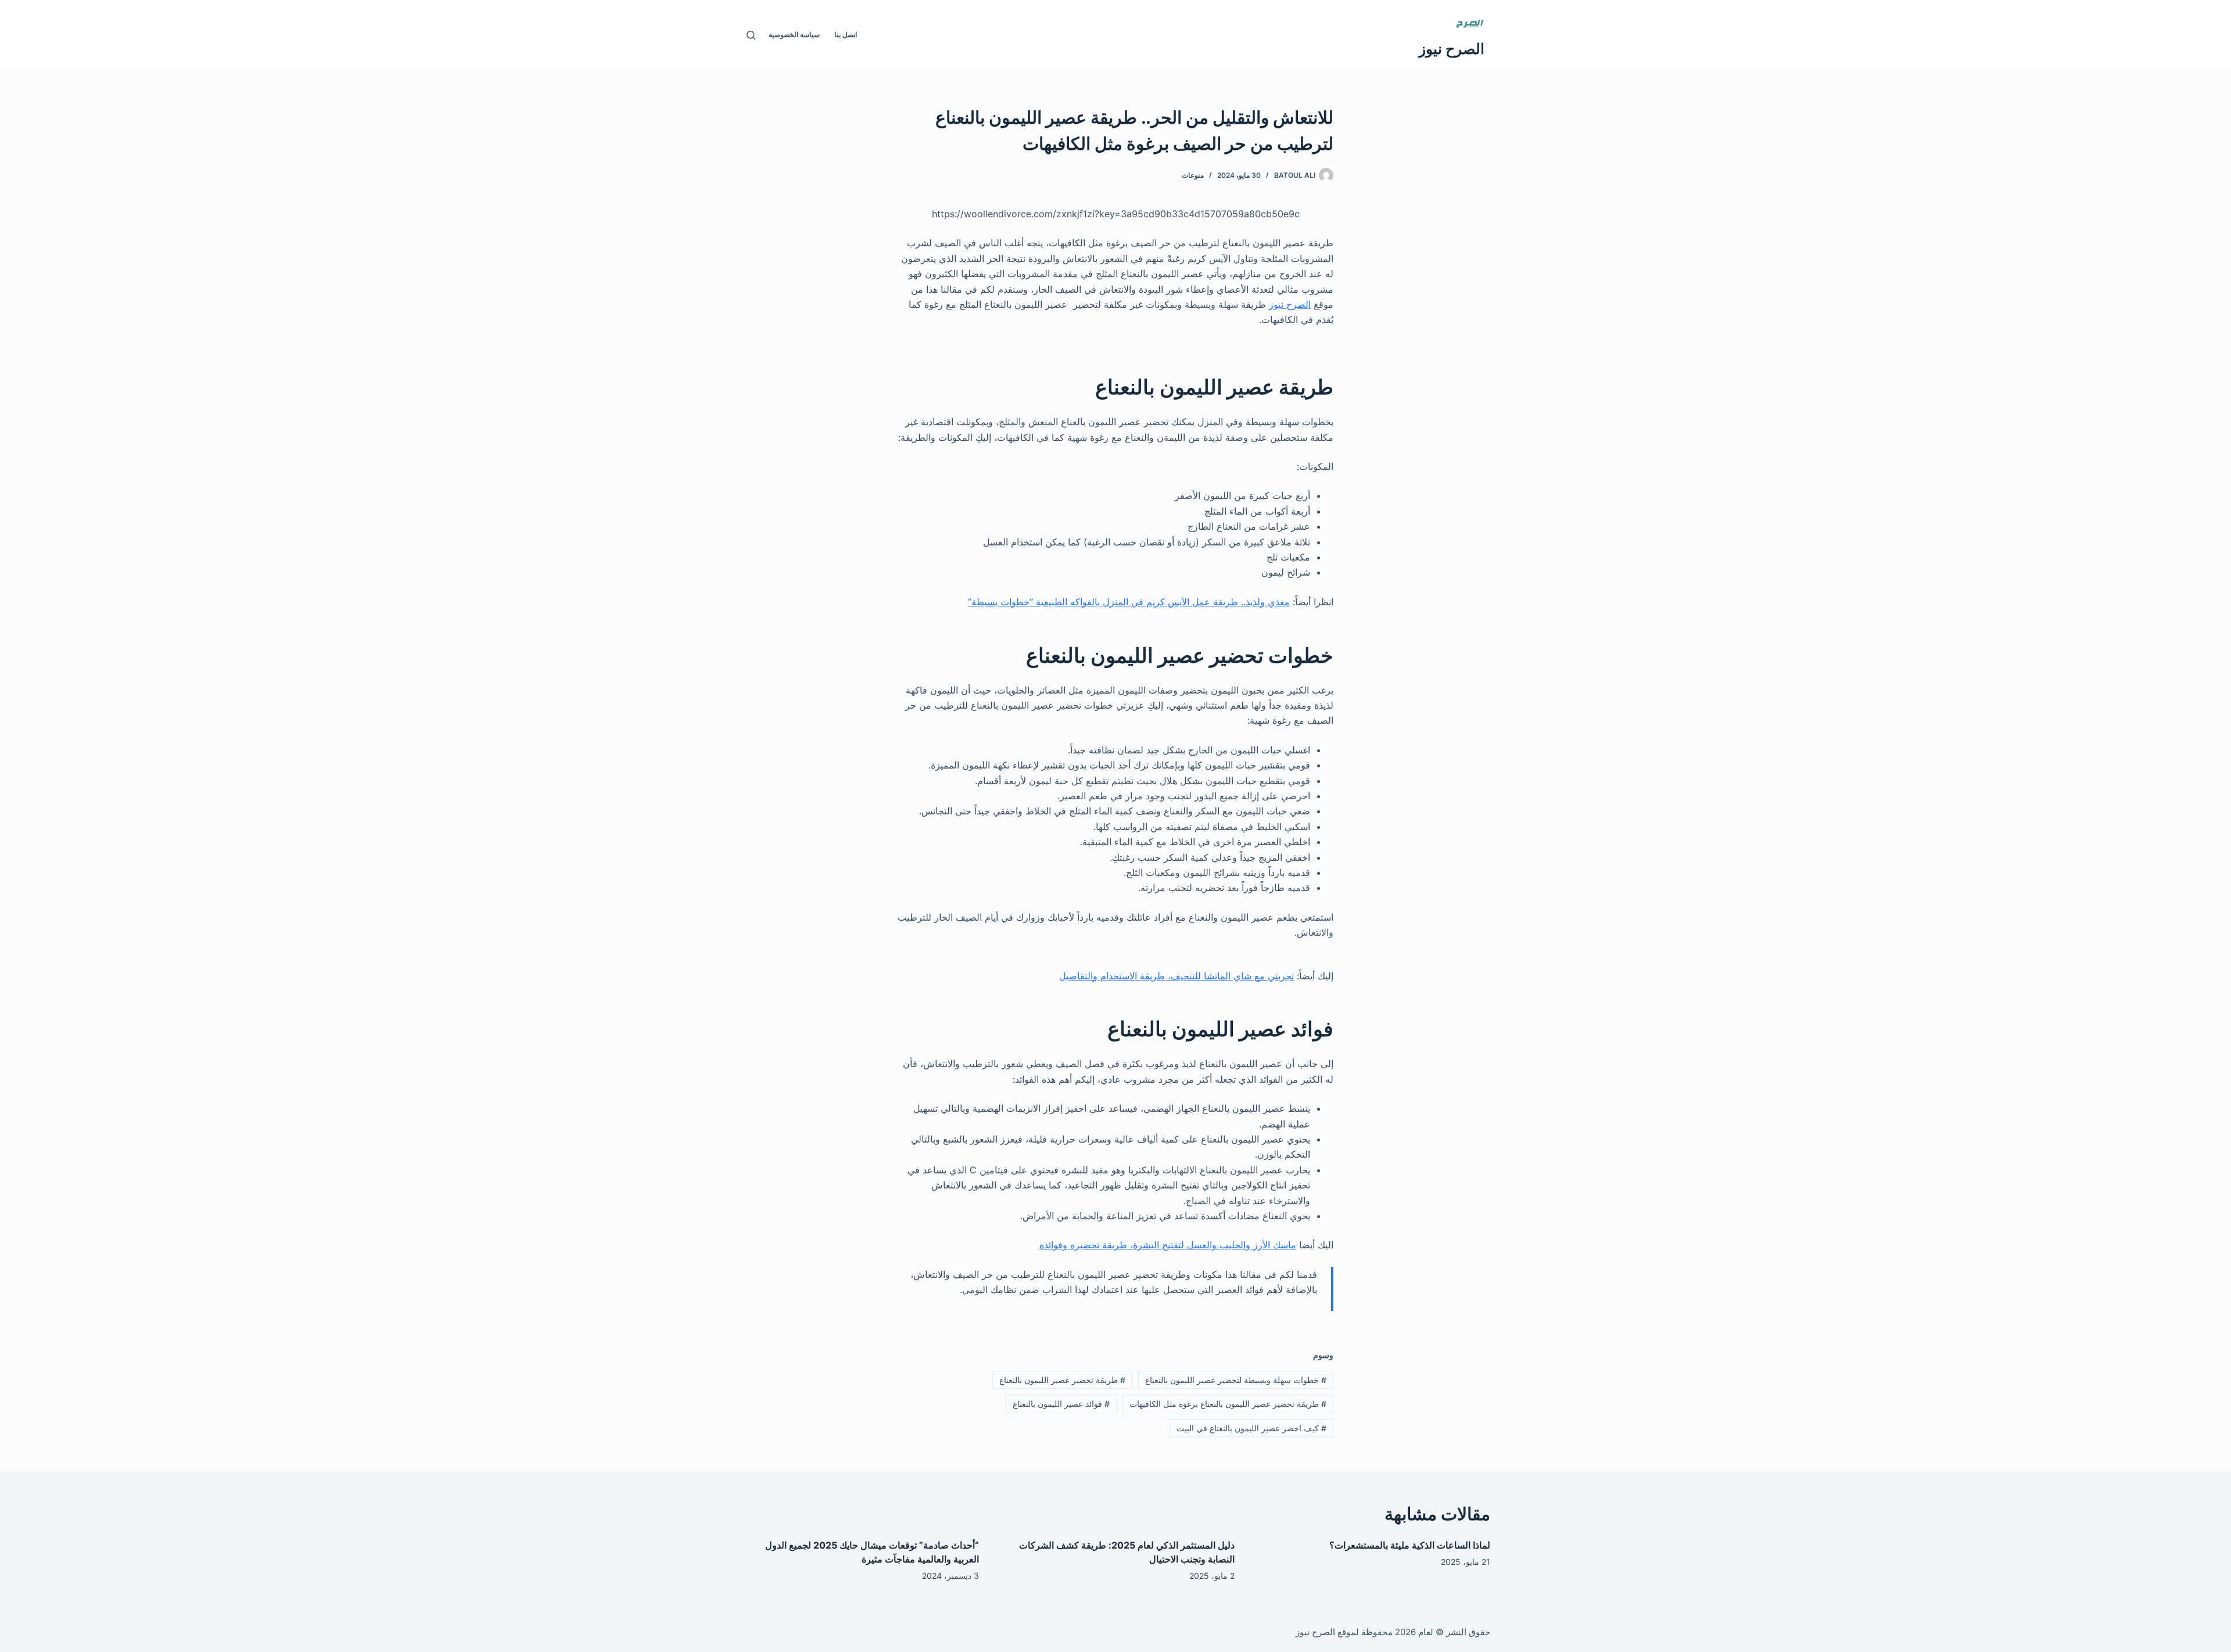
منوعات (1193, 175)
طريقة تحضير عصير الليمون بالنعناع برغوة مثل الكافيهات (1228, 1404)
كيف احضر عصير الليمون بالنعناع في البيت (1251, 1428)
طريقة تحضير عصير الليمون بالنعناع (1062, 1380)
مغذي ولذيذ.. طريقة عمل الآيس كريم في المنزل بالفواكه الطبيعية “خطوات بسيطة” (1129, 602)
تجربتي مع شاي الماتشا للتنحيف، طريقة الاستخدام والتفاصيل (1177, 976)
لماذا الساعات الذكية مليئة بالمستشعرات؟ (1410, 1545)
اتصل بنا (846, 35)
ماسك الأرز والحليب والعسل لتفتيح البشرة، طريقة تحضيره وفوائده (1168, 1245)
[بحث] (751, 35)
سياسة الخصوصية (794, 35)
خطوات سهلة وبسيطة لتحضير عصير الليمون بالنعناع (1236, 1380)
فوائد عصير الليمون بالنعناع (1061, 1404)
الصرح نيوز (1452, 49)
